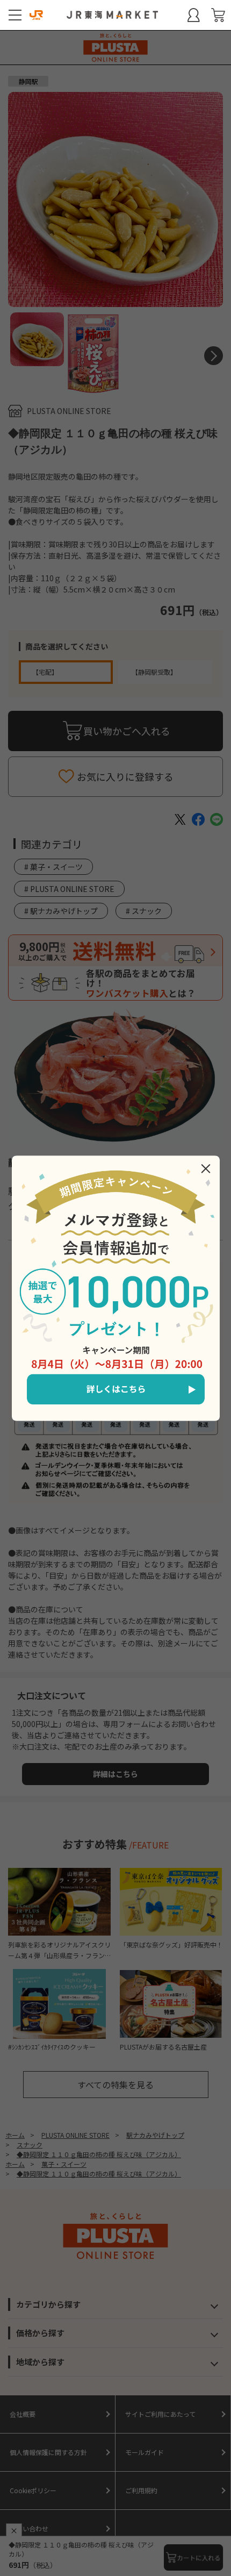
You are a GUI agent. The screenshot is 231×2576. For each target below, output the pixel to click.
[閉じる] (206, 1168)
